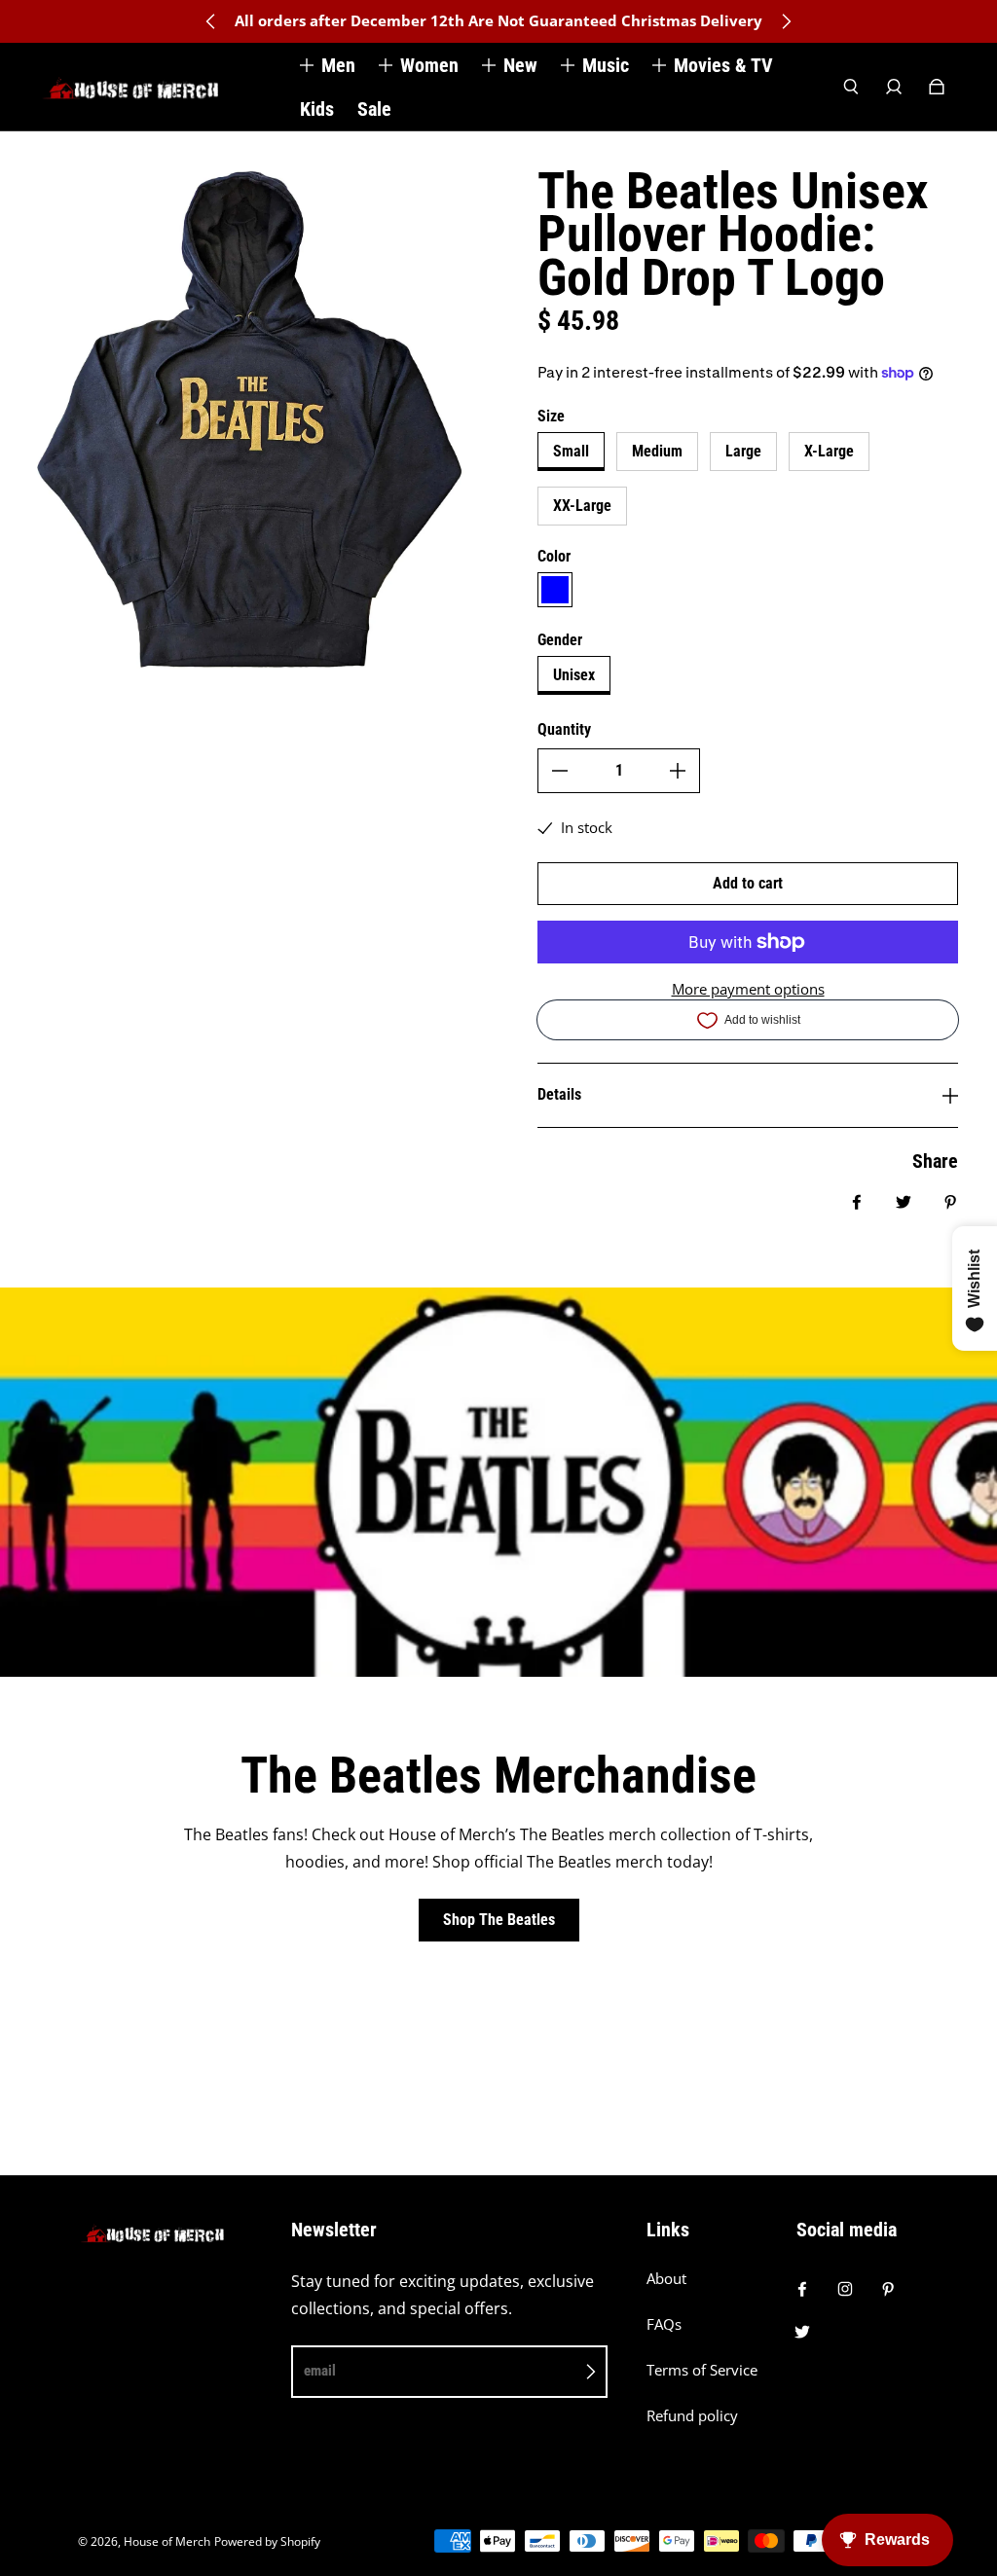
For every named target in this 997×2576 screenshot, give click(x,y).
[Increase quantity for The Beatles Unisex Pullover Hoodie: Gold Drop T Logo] (678, 771)
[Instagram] (845, 2289)
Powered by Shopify (267, 2541)
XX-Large (582, 506)
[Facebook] (802, 2289)
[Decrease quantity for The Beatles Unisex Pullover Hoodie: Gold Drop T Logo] (560, 771)
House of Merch (167, 2541)
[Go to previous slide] (211, 21)
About (666, 2279)
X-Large (829, 451)
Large (743, 451)
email (320, 2371)
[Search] (851, 87)
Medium (657, 451)
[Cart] (937, 87)
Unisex (574, 675)
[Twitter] (802, 2332)
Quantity (564, 729)
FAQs (664, 2324)
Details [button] (559, 1094)
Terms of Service (702, 2370)
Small (571, 451)
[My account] (894, 87)
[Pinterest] (888, 2289)
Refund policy (692, 2416)
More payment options (748, 989)
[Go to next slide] (786, 21)
